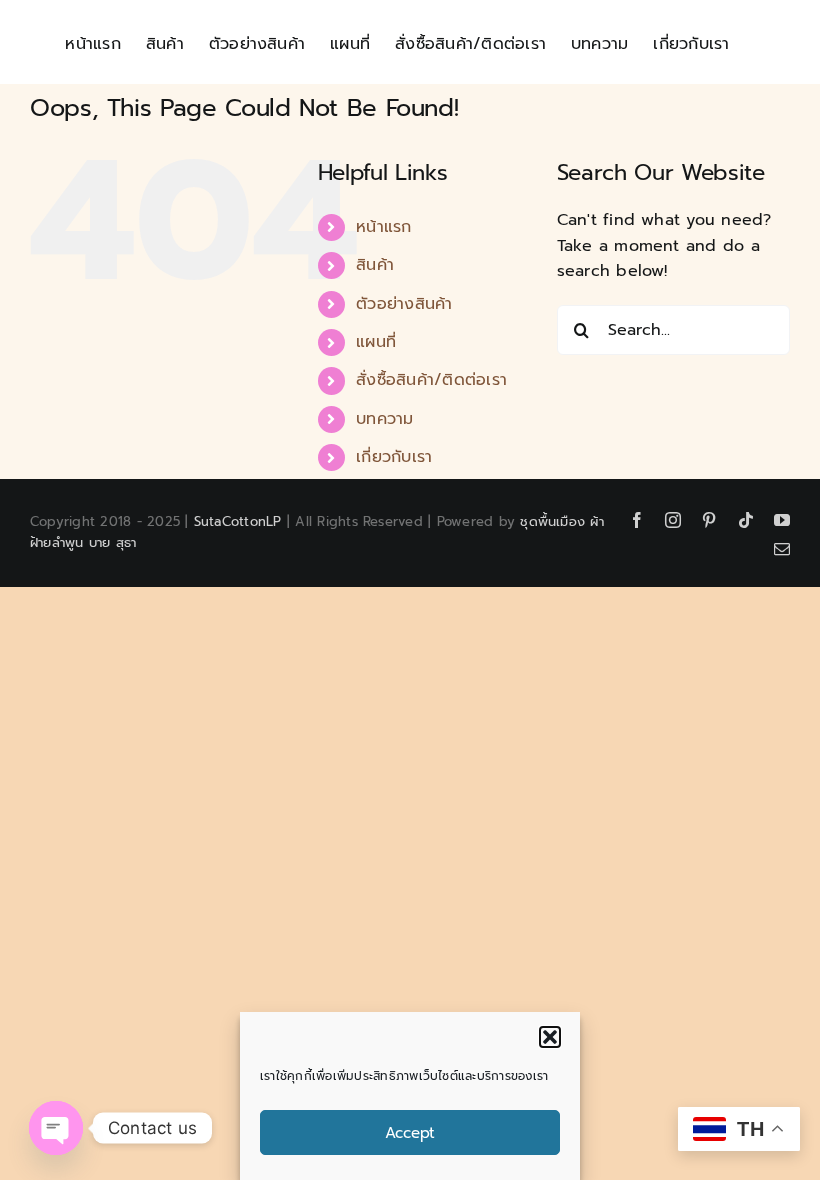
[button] (550, 1037)
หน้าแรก (383, 227)
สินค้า (375, 265)
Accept (410, 1133)
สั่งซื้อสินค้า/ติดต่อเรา (431, 380)
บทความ (384, 419)
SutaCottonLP (238, 521)
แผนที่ (376, 342)
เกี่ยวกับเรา (394, 457)
